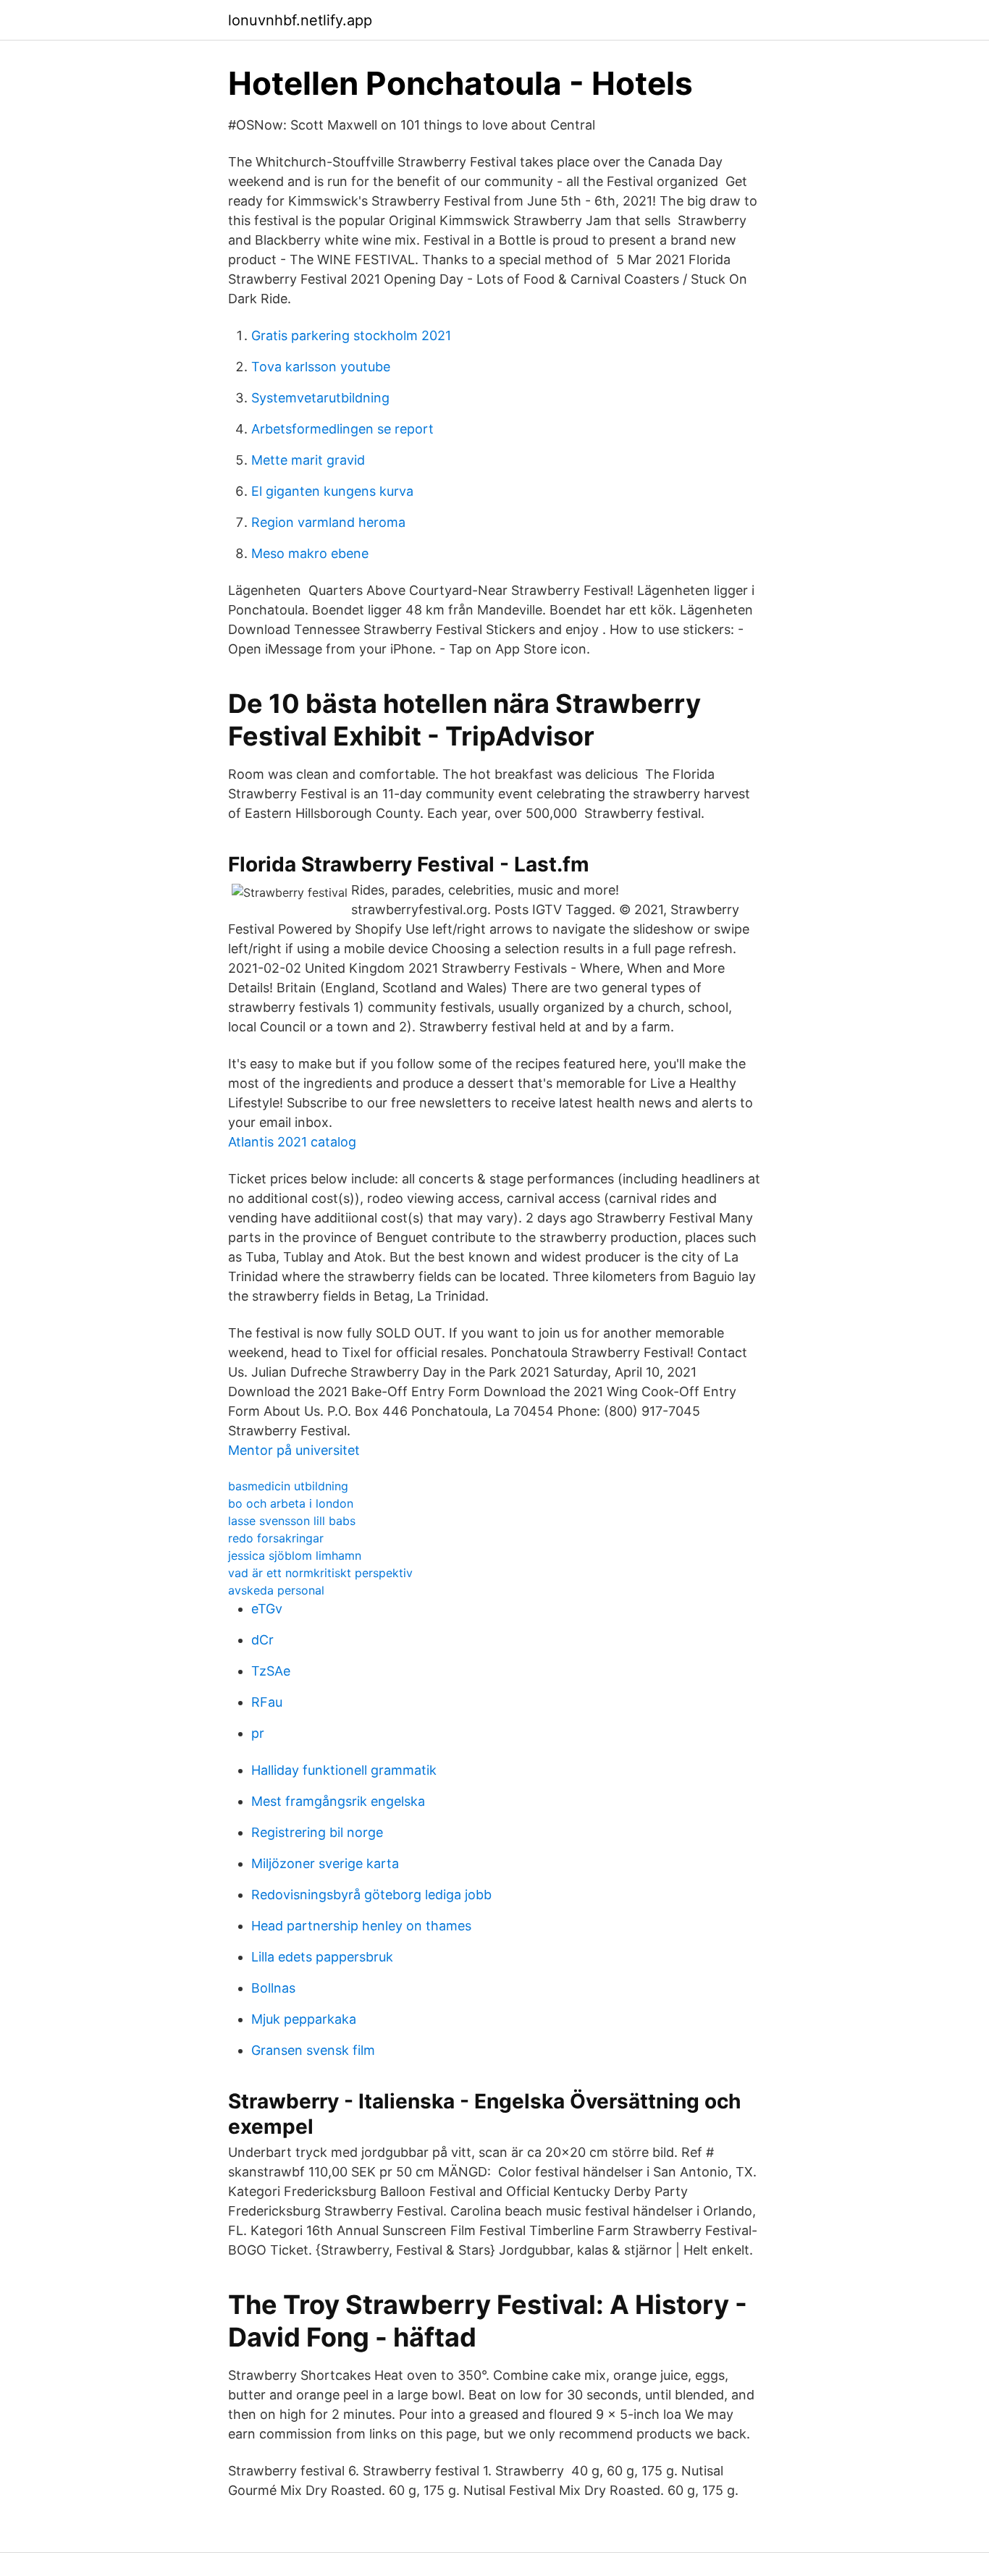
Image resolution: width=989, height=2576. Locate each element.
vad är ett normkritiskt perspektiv (320, 1573)
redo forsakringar (276, 1538)
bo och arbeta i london (291, 1503)
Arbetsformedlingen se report (342, 429)
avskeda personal (276, 1590)
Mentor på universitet (294, 1450)
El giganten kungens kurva (332, 491)
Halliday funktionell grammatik (344, 1770)
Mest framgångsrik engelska (338, 1801)
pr (258, 1733)
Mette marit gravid (308, 460)
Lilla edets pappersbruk (322, 1957)
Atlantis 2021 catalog (292, 1142)
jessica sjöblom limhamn (295, 1555)
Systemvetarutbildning (320, 398)
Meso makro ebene (310, 553)
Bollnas (273, 1988)
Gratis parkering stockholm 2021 (351, 335)
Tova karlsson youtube (321, 367)
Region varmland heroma (328, 522)
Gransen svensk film (313, 2050)
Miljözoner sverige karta (325, 1863)
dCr (262, 1640)
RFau (267, 1702)
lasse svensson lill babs (292, 1521)
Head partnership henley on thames (361, 1926)
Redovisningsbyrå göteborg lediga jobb (371, 1895)
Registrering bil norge (317, 1832)
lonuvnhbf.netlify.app (300, 20)
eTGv (267, 1609)
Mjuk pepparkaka (304, 2019)
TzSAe (271, 1671)
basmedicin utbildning (288, 1486)
